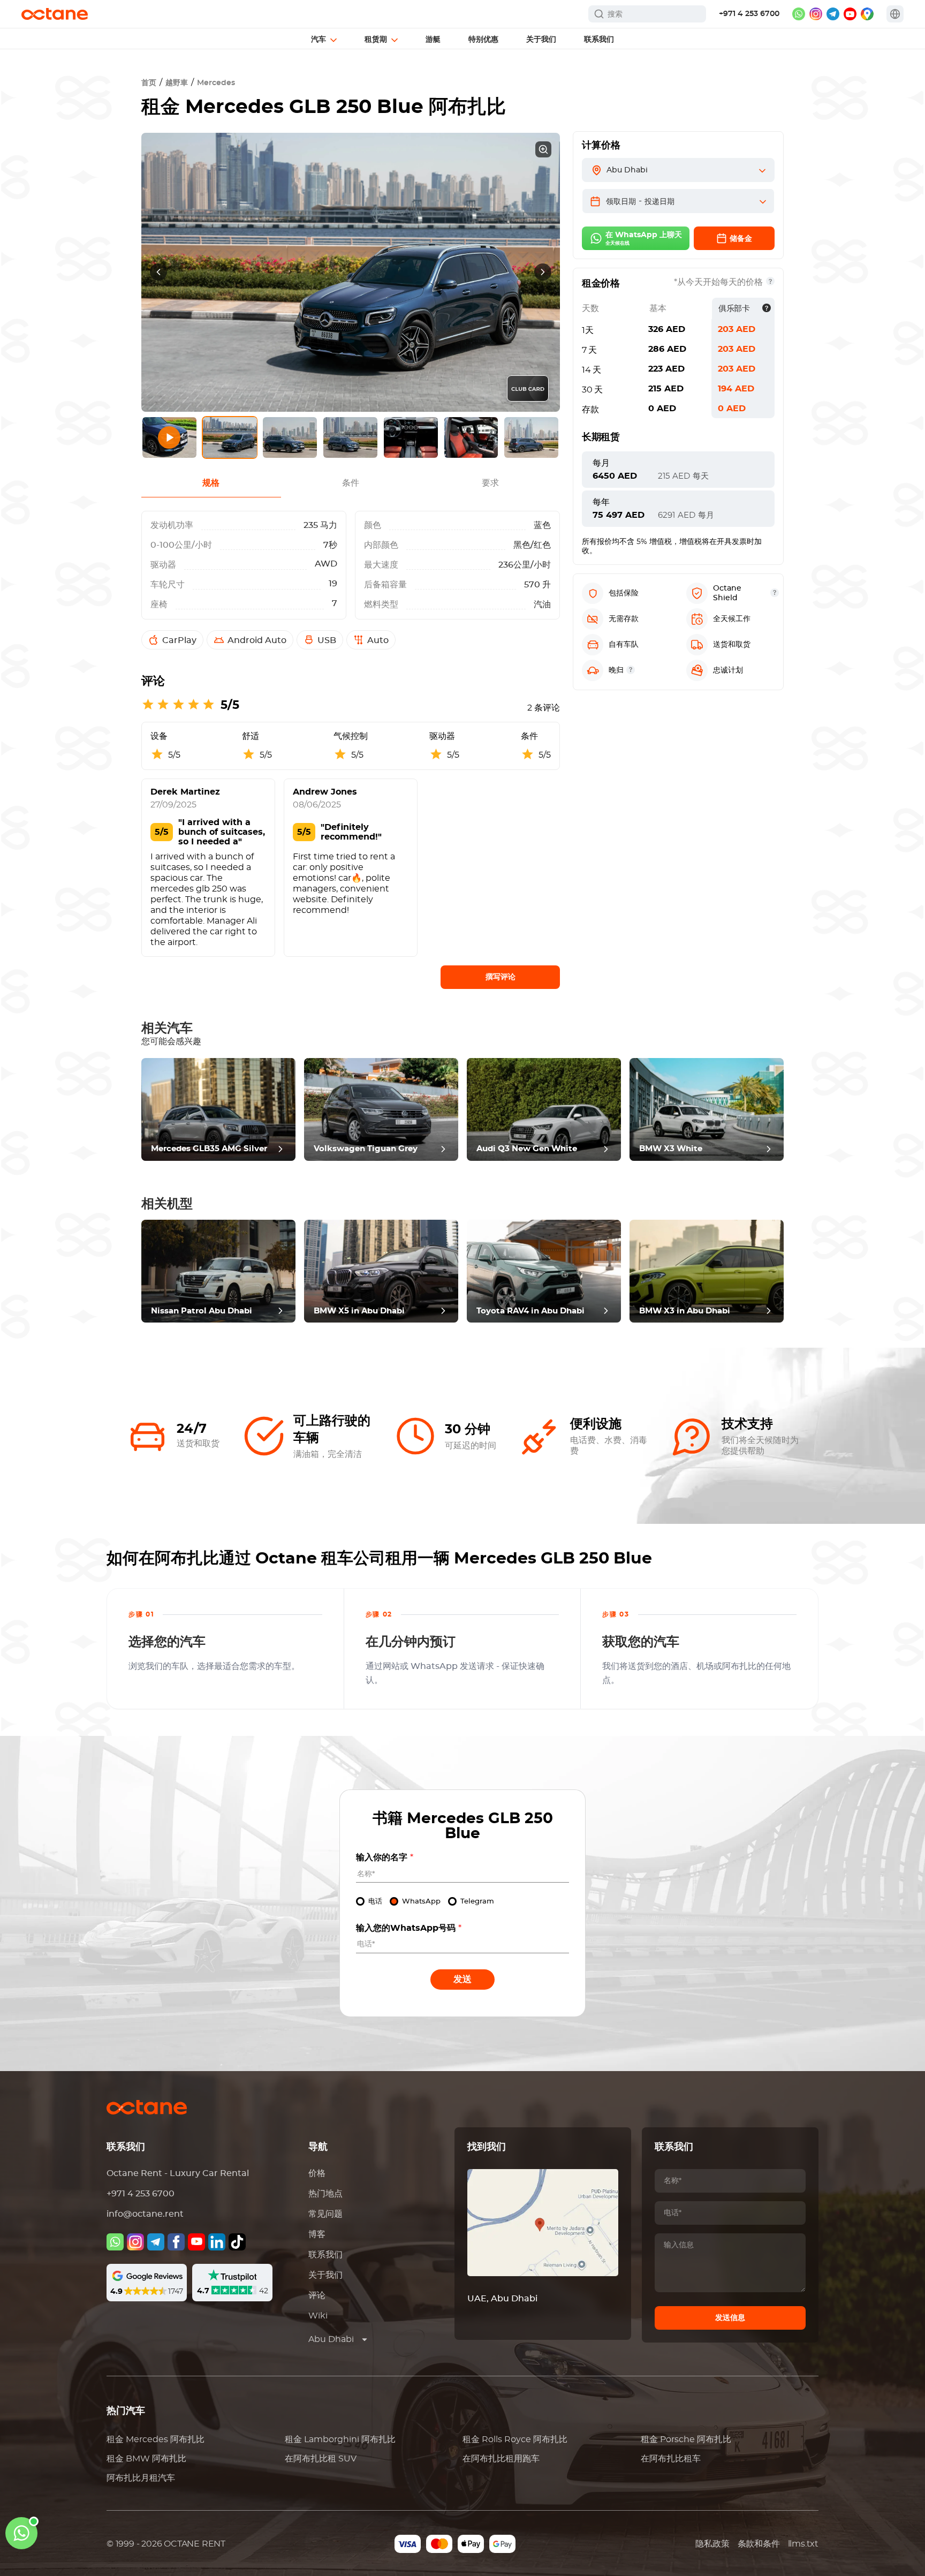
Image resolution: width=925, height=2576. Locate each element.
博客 (317, 2234)
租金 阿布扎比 (156, 2439)
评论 (317, 2295)
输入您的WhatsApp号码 (409, 1928)
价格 (317, 2173)
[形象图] (135, 2242)
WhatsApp (421, 1902)
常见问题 (325, 2214)
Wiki (318, 2316)
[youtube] (850, 14)
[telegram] (833, 14)
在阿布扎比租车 (671, 2459)
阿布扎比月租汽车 (141, 2478)
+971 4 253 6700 (749, 14)
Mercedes (216, 83)
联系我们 (325, 2255)
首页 (149, 83)
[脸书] (176, 2242)
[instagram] (816, 14)
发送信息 (730, 2318)
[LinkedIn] (217, 2242)
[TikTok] (237, 2242)
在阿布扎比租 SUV (321, 2459)
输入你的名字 (385, 1857)
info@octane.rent (145, 2214)
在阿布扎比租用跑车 (501, 2459)
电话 (375, 1902)
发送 (462, 1979)
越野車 (177, 83)
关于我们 (325, 2275)
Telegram (477, 1902)
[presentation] (158, 272)
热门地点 (325, 2194)
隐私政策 (712, 2544)
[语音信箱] (115, 2242)
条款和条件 (759, 2544)
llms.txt (803, 2544)
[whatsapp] (799, 14)
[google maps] (867, 14)
